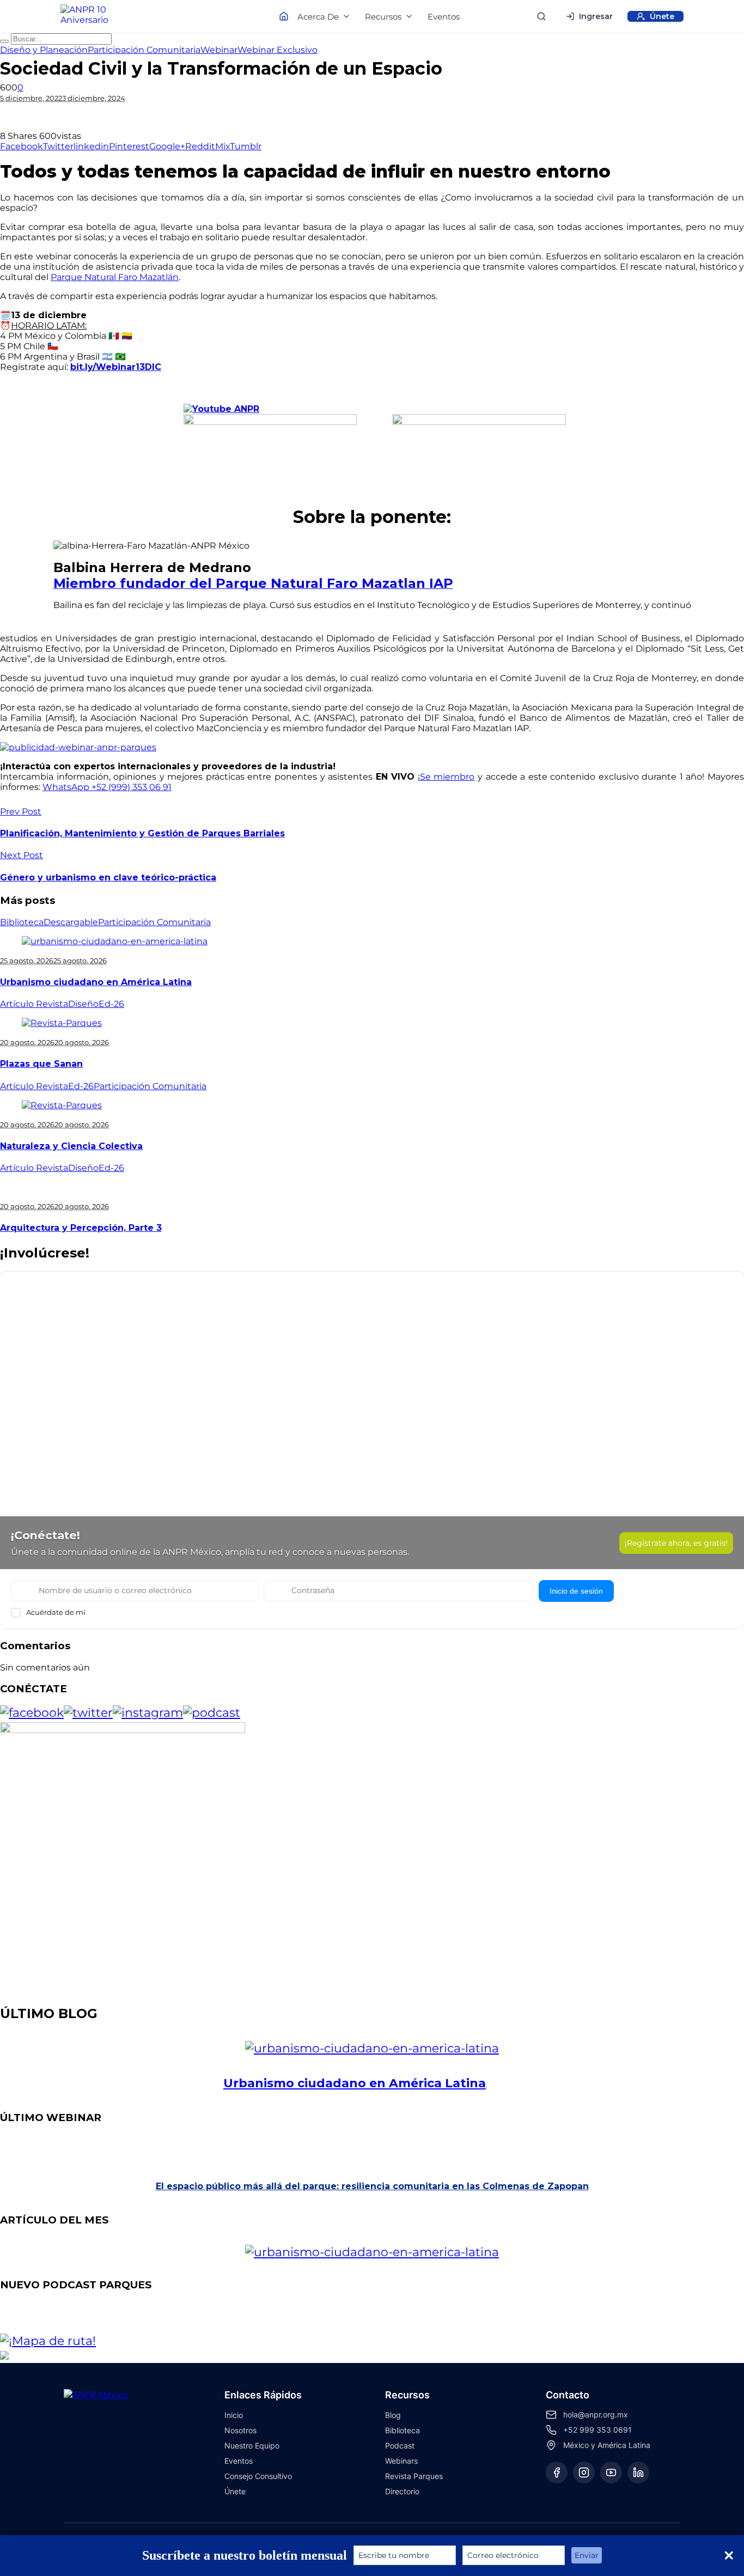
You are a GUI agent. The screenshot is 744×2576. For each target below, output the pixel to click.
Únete (235, 2491)
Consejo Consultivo (258, 2476)
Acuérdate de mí (56, 1612)
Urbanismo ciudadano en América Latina (96, 982)
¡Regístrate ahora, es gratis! (676, 1543)
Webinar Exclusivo (278, 50)
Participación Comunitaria (144, 50)
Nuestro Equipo (252, 2446)
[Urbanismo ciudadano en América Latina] (115, 941)
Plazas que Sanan (41, 1064)
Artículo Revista (34, 1004)
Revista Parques (414, 2476)
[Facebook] (557, 2472)
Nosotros (240, 2430)
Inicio (234, 2415)
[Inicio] (94, 16)
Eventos (444, 17)
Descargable (71, 922)
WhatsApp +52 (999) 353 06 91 (107, 787)
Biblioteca (22, 922)
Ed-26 (111, 1004)
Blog (393, 2415)
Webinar (219, 50)
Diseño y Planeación (44, 50)
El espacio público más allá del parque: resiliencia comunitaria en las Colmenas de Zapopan (372, 2186)
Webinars (401, 2461)
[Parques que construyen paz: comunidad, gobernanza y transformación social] (394, 2317)
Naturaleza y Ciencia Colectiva (71, 1146)
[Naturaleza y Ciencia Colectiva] (62, 1105)
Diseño (83, 1004)
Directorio (402, 2491)
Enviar (587, 2555)
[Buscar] (541, 16)
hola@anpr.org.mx (596, 2414)
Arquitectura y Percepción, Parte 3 (81, 1228)
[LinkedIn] (638, 2472)
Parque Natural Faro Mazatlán (115, 277)
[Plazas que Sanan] (62, 1023)
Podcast (400, 2446)
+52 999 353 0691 (597, 2430)
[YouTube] (611, 2472)
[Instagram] (584, 2472)
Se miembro (447, 777)
